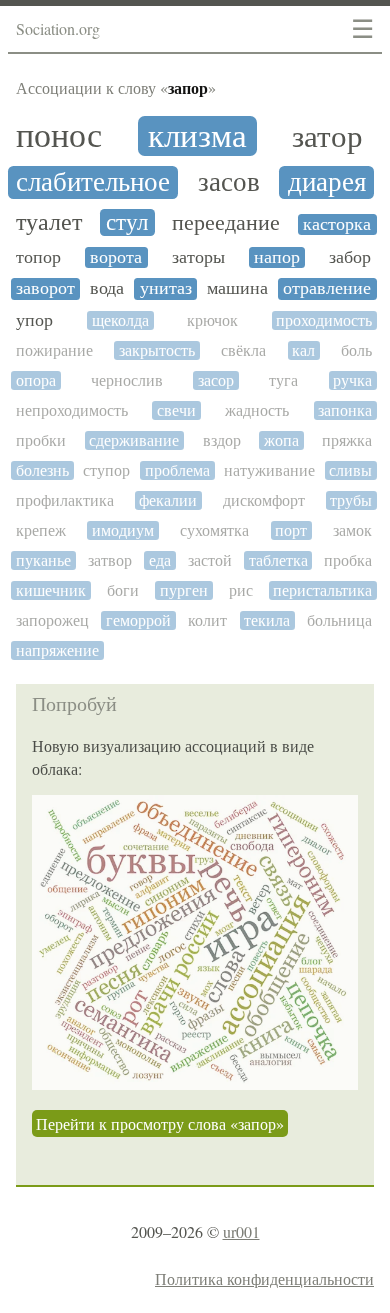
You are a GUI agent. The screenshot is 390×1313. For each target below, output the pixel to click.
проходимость (324, 320)
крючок (212, 320)
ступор (106, 470)
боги (123, 590)
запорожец (52, 620)
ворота (116, 257)
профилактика (65, 500)
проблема (177, 470)
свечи (176, 410)
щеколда (120, 320)
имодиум (123, 530)
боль (356, 350)
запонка (345, 410)
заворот (45, 288)
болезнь (42, 470)
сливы (350, 470)
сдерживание (134, 440)
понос (59, 136)
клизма (197, 136)
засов (229, 182)
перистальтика (322, 590)
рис (241, 590)
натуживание (269, 470)
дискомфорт (264, 500)
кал (303, 350)
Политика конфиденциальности (264, 1278)
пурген (184, 590)
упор (34, 320)
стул (127, 222)
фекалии (168, 500)
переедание (226, 223)
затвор (110, 560)
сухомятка (214, 530)
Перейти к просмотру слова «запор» (160, 1123)
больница (339, 620)
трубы (351, 500)
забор (350, 257)
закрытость (157, 350)
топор (38, 257)
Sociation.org (58, 28)
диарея (327, 182)
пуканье (43, 560)
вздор (222, 440)
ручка (352, 380)
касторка (337, 224)
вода (107, 288)
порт (291, 530)
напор (277, 257)
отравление (327, 288)
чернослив (127, 380)
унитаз (166, 288)
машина (237, 288)
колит (207, 620)
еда (160, 560)
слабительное (93, 182)
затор (327, 136)
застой (210, 560)
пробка (348, 560)
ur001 (241, 1231)
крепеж (41, 530)
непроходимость (72, 410)
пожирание (54, 350)
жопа (281, 440)
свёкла (243, 350)
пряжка (347, 440)
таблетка (278, 560)
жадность (257, 410)
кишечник (51, 590)
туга (283, 380)
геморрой (138, 620)
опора (36, 380)
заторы (198, 257)
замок (352, 530)
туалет (49, 223)
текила (267, 620)
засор (216, 380)
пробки (41, 440)
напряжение (57, 650)
